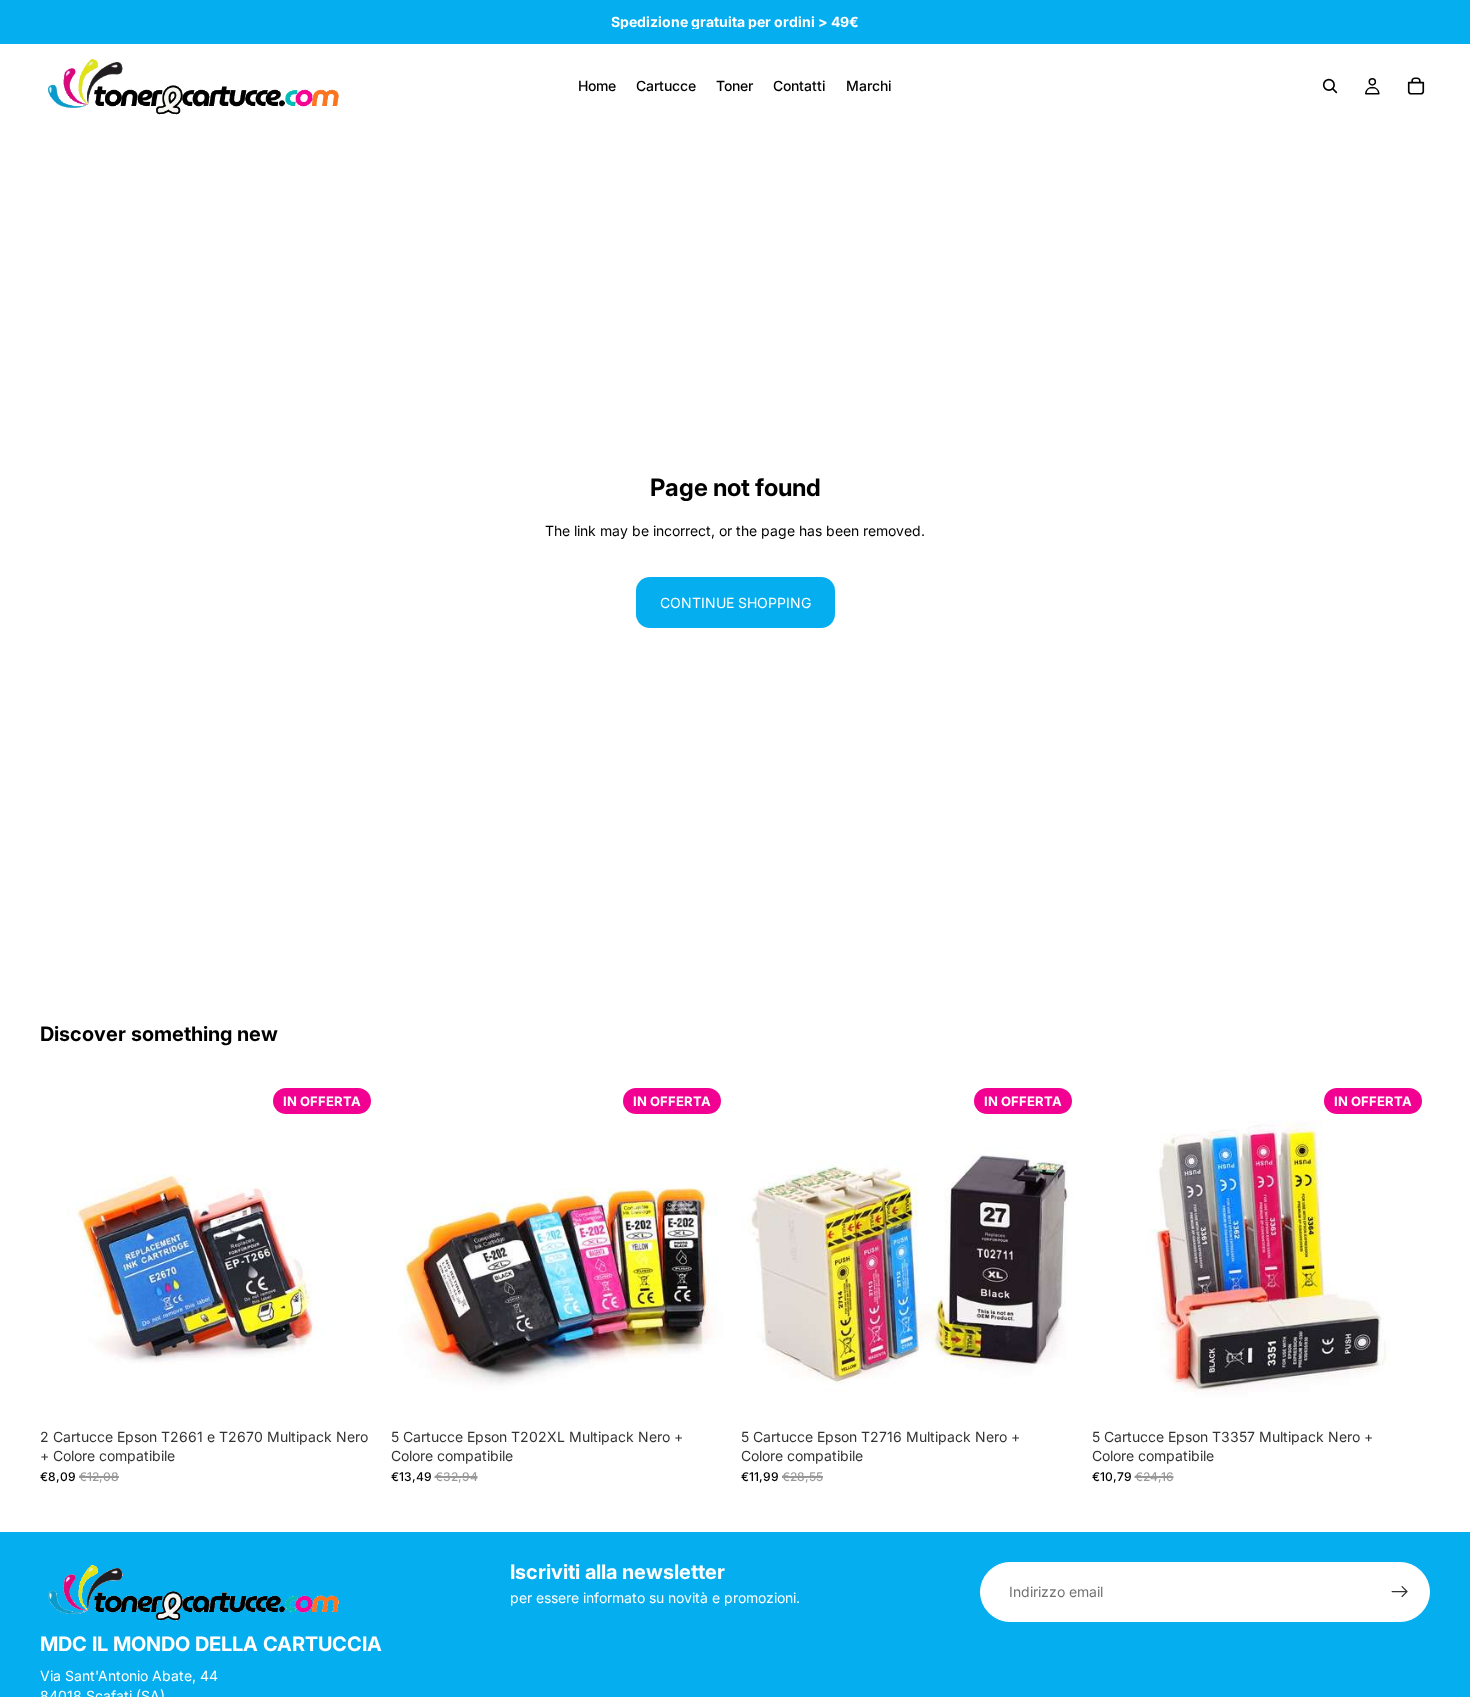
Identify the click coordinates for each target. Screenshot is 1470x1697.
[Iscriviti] (1400, 1592)
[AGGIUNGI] (348, 1388)
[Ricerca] (1330, 86)
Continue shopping (735, 602)
